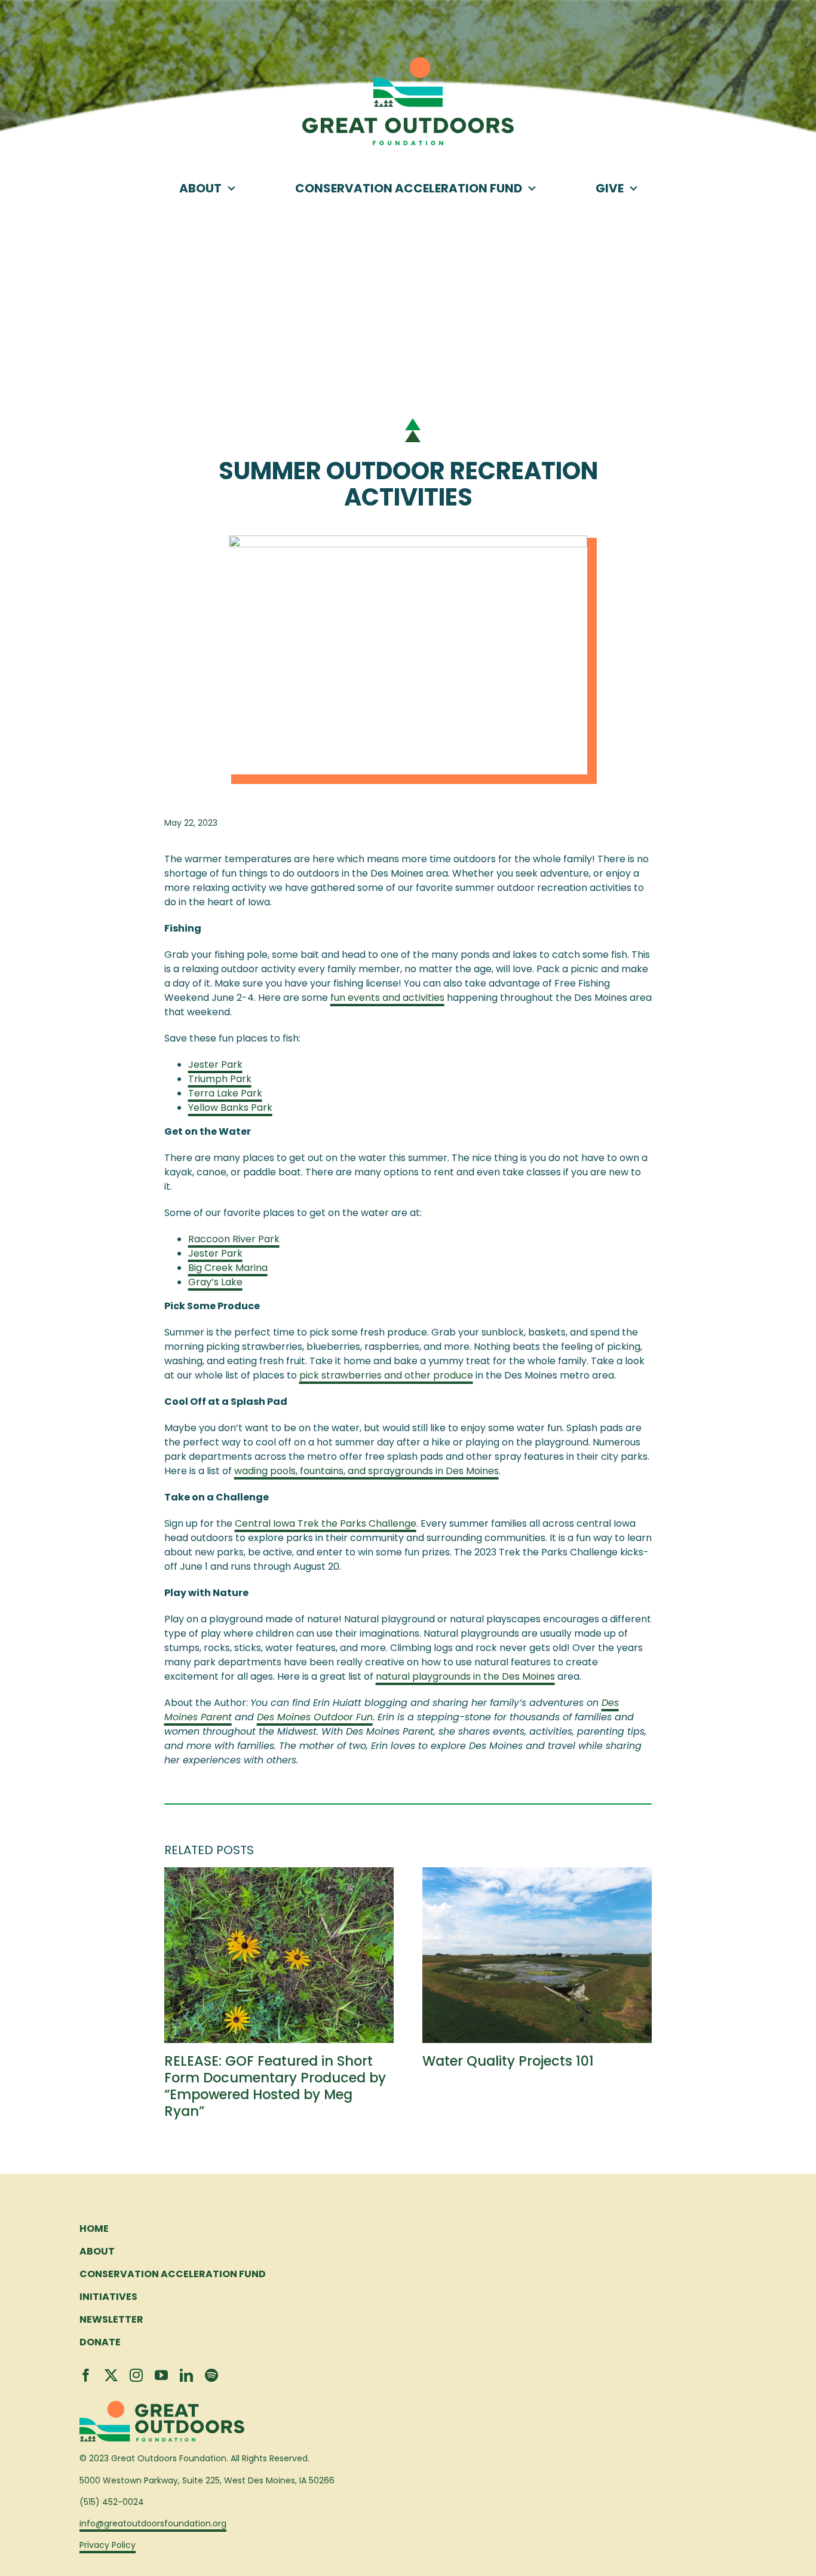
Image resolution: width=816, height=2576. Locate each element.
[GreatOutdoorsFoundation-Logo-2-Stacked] (408, 62)
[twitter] (111, 2375)
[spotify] (211, 2375)
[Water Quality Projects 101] (537, 1875)
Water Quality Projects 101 (508, 2061)
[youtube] (161, 2375)
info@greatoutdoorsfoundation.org (153, 2523)
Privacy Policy (108, 2545)
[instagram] (136, 2375)
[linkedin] (186, 2375)
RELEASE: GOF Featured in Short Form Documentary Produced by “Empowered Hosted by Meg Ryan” (275, 2086)
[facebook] (86, 2375)
